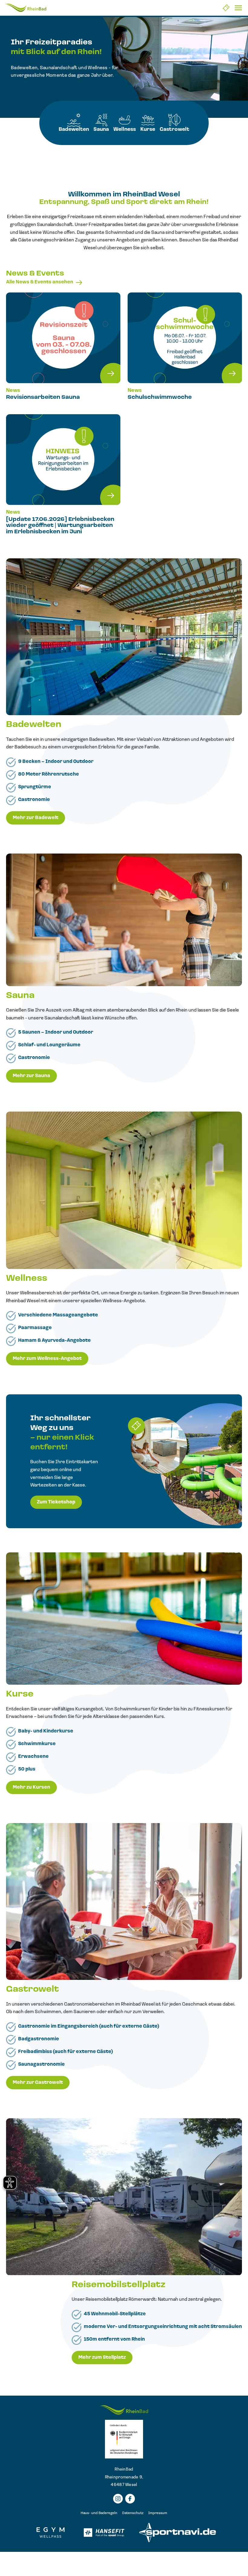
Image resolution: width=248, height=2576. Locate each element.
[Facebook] (130, 2499)
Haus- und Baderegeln (99, 2513)
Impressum (158, 2513)
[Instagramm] (118, 2499)
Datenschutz (133, 2513)
